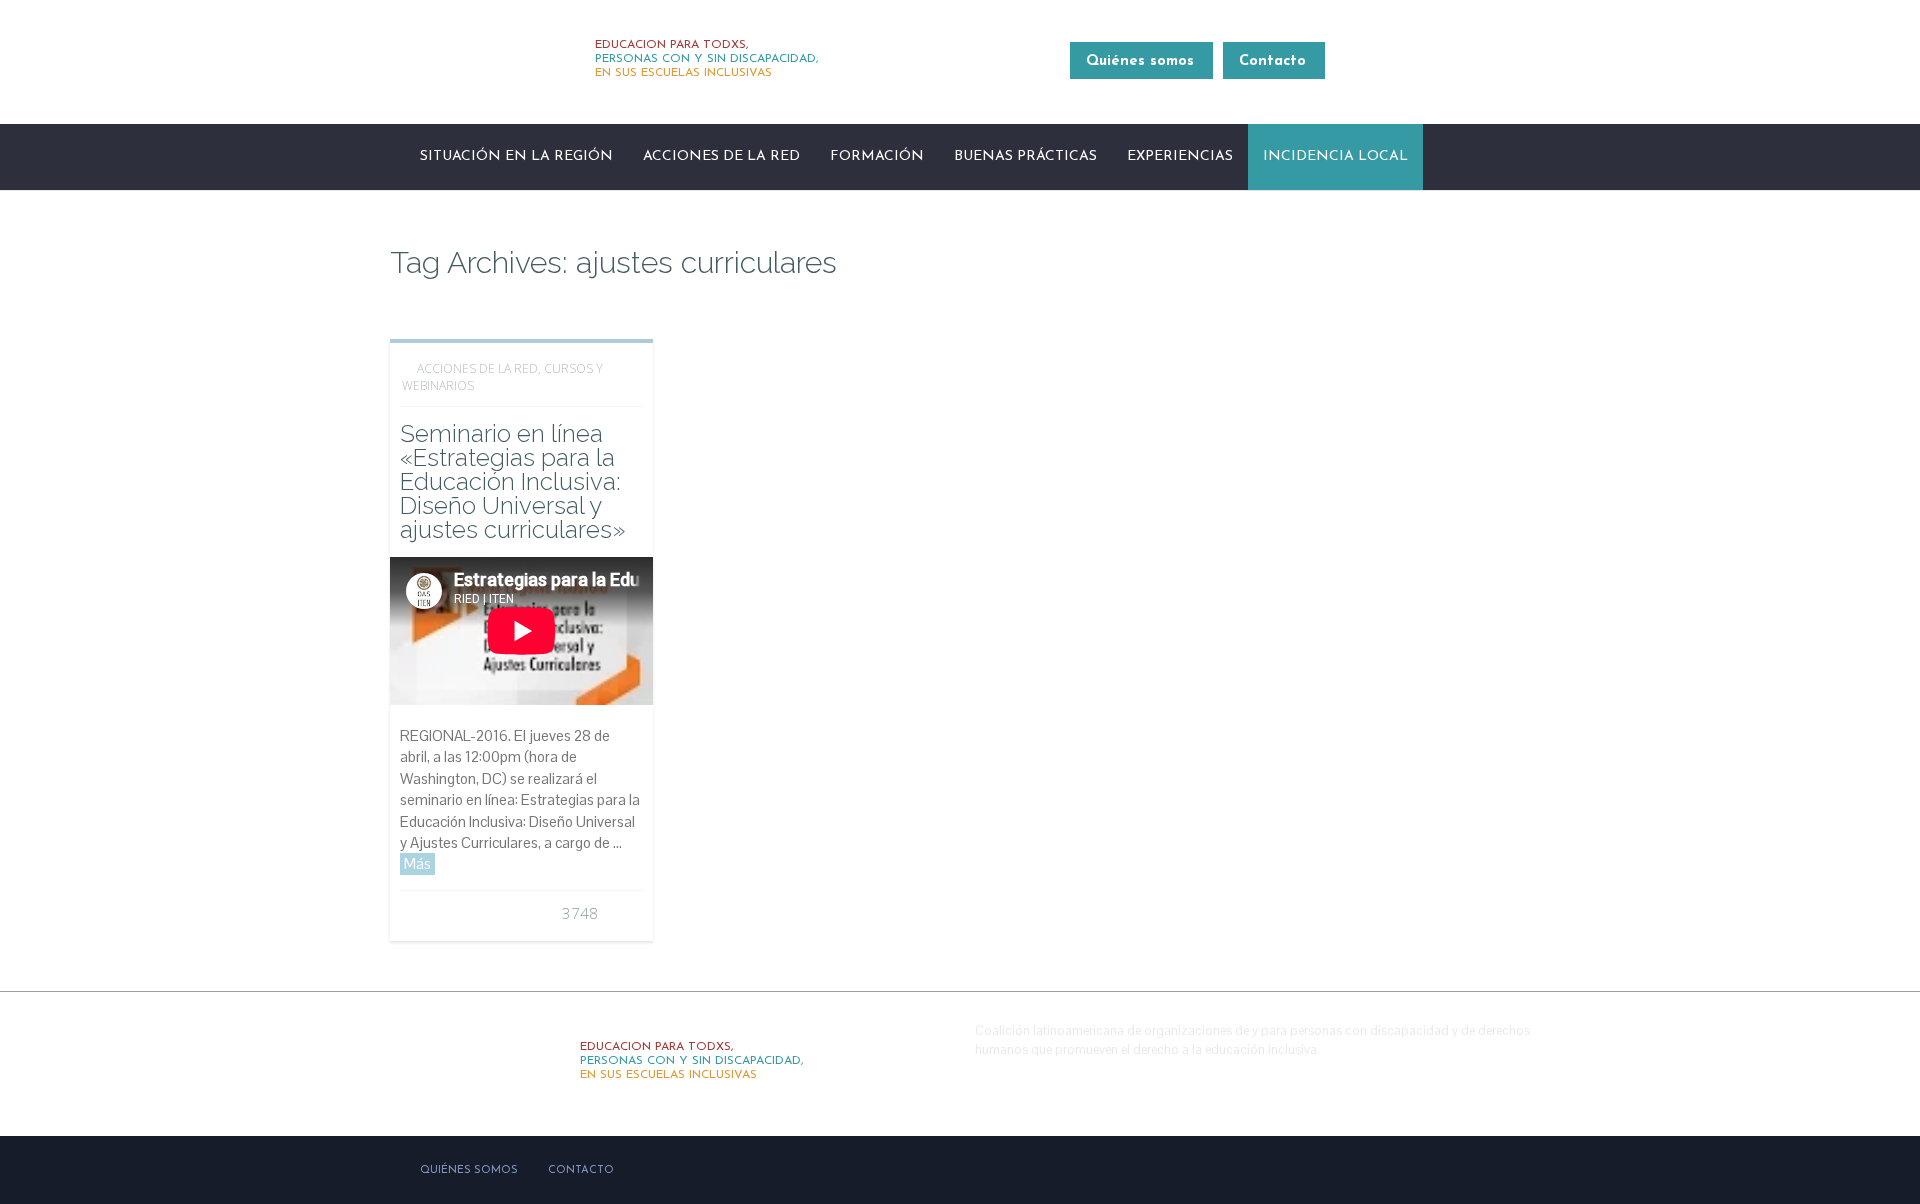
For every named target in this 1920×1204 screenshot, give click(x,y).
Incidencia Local (1335, 156)
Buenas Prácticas (1025, 156)
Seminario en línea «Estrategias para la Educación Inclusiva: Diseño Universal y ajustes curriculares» (512, 481)
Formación (877, 156)
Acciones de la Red (721, 156)
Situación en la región (516, 156)
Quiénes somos (1140, 61)
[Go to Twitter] (1467, 1079)
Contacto (1272, 61)
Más (417, 863)
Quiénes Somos (469, 1170)
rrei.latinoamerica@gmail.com (1437, 72)
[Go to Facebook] (1424, 1079)
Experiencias (1180, 156)
